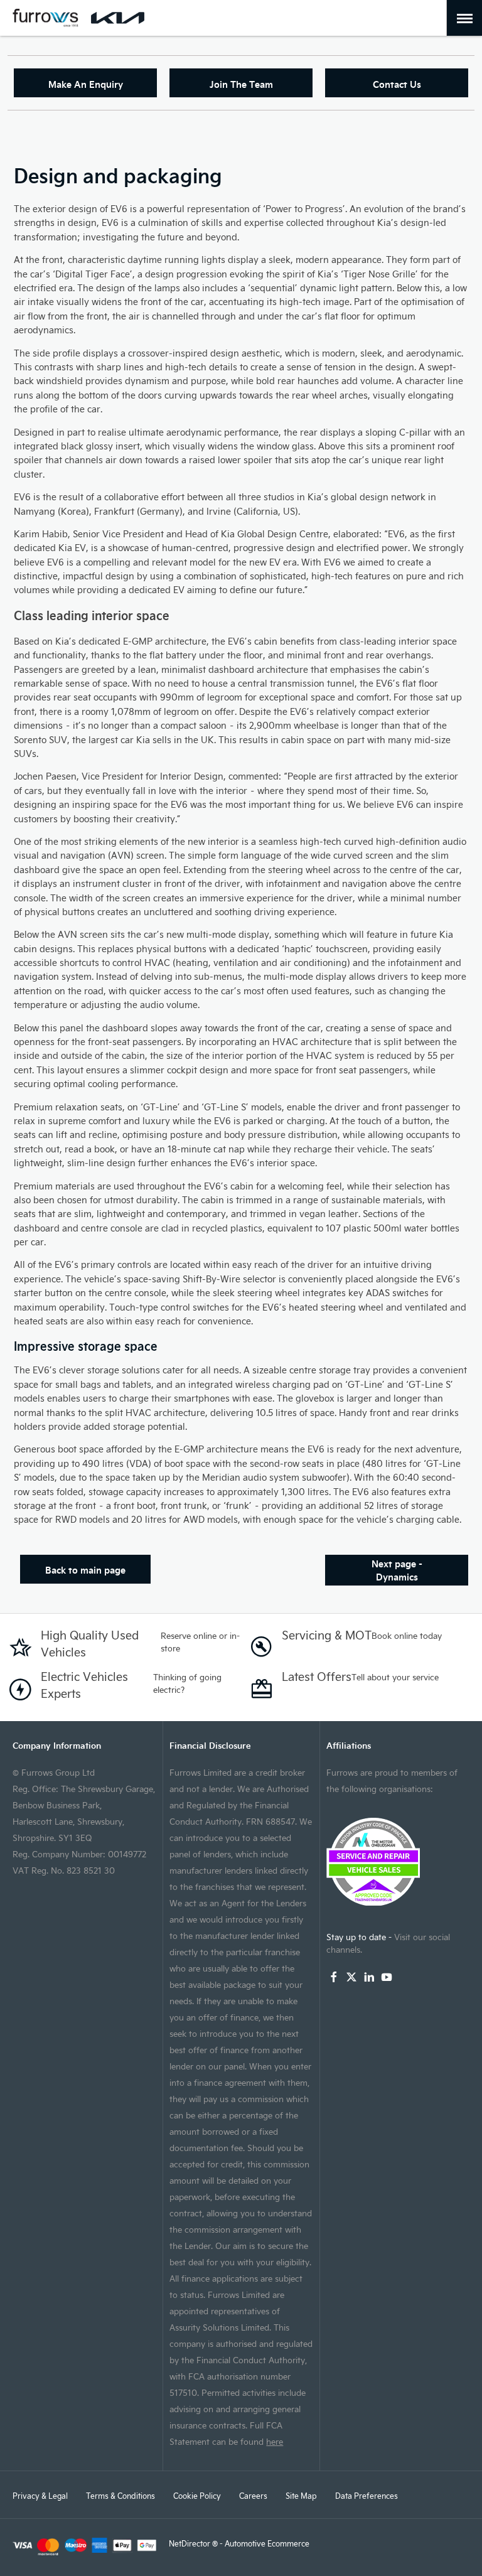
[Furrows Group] (46, 18)
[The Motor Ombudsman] (398, 1862)
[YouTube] (387, 1977)
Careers (253, 2496)
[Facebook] (334, 1977)
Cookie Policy (197, 2496)
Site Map (301, 2496)
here (275, 2441)
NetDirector (190, 2543)
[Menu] (465, 18)
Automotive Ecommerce (267, 2543)
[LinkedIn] (369, 1977)
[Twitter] (351, 1977)
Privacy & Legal (40, 2496)
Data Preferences (367, 2496)
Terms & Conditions (120, 2496)
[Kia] (118, 18)
